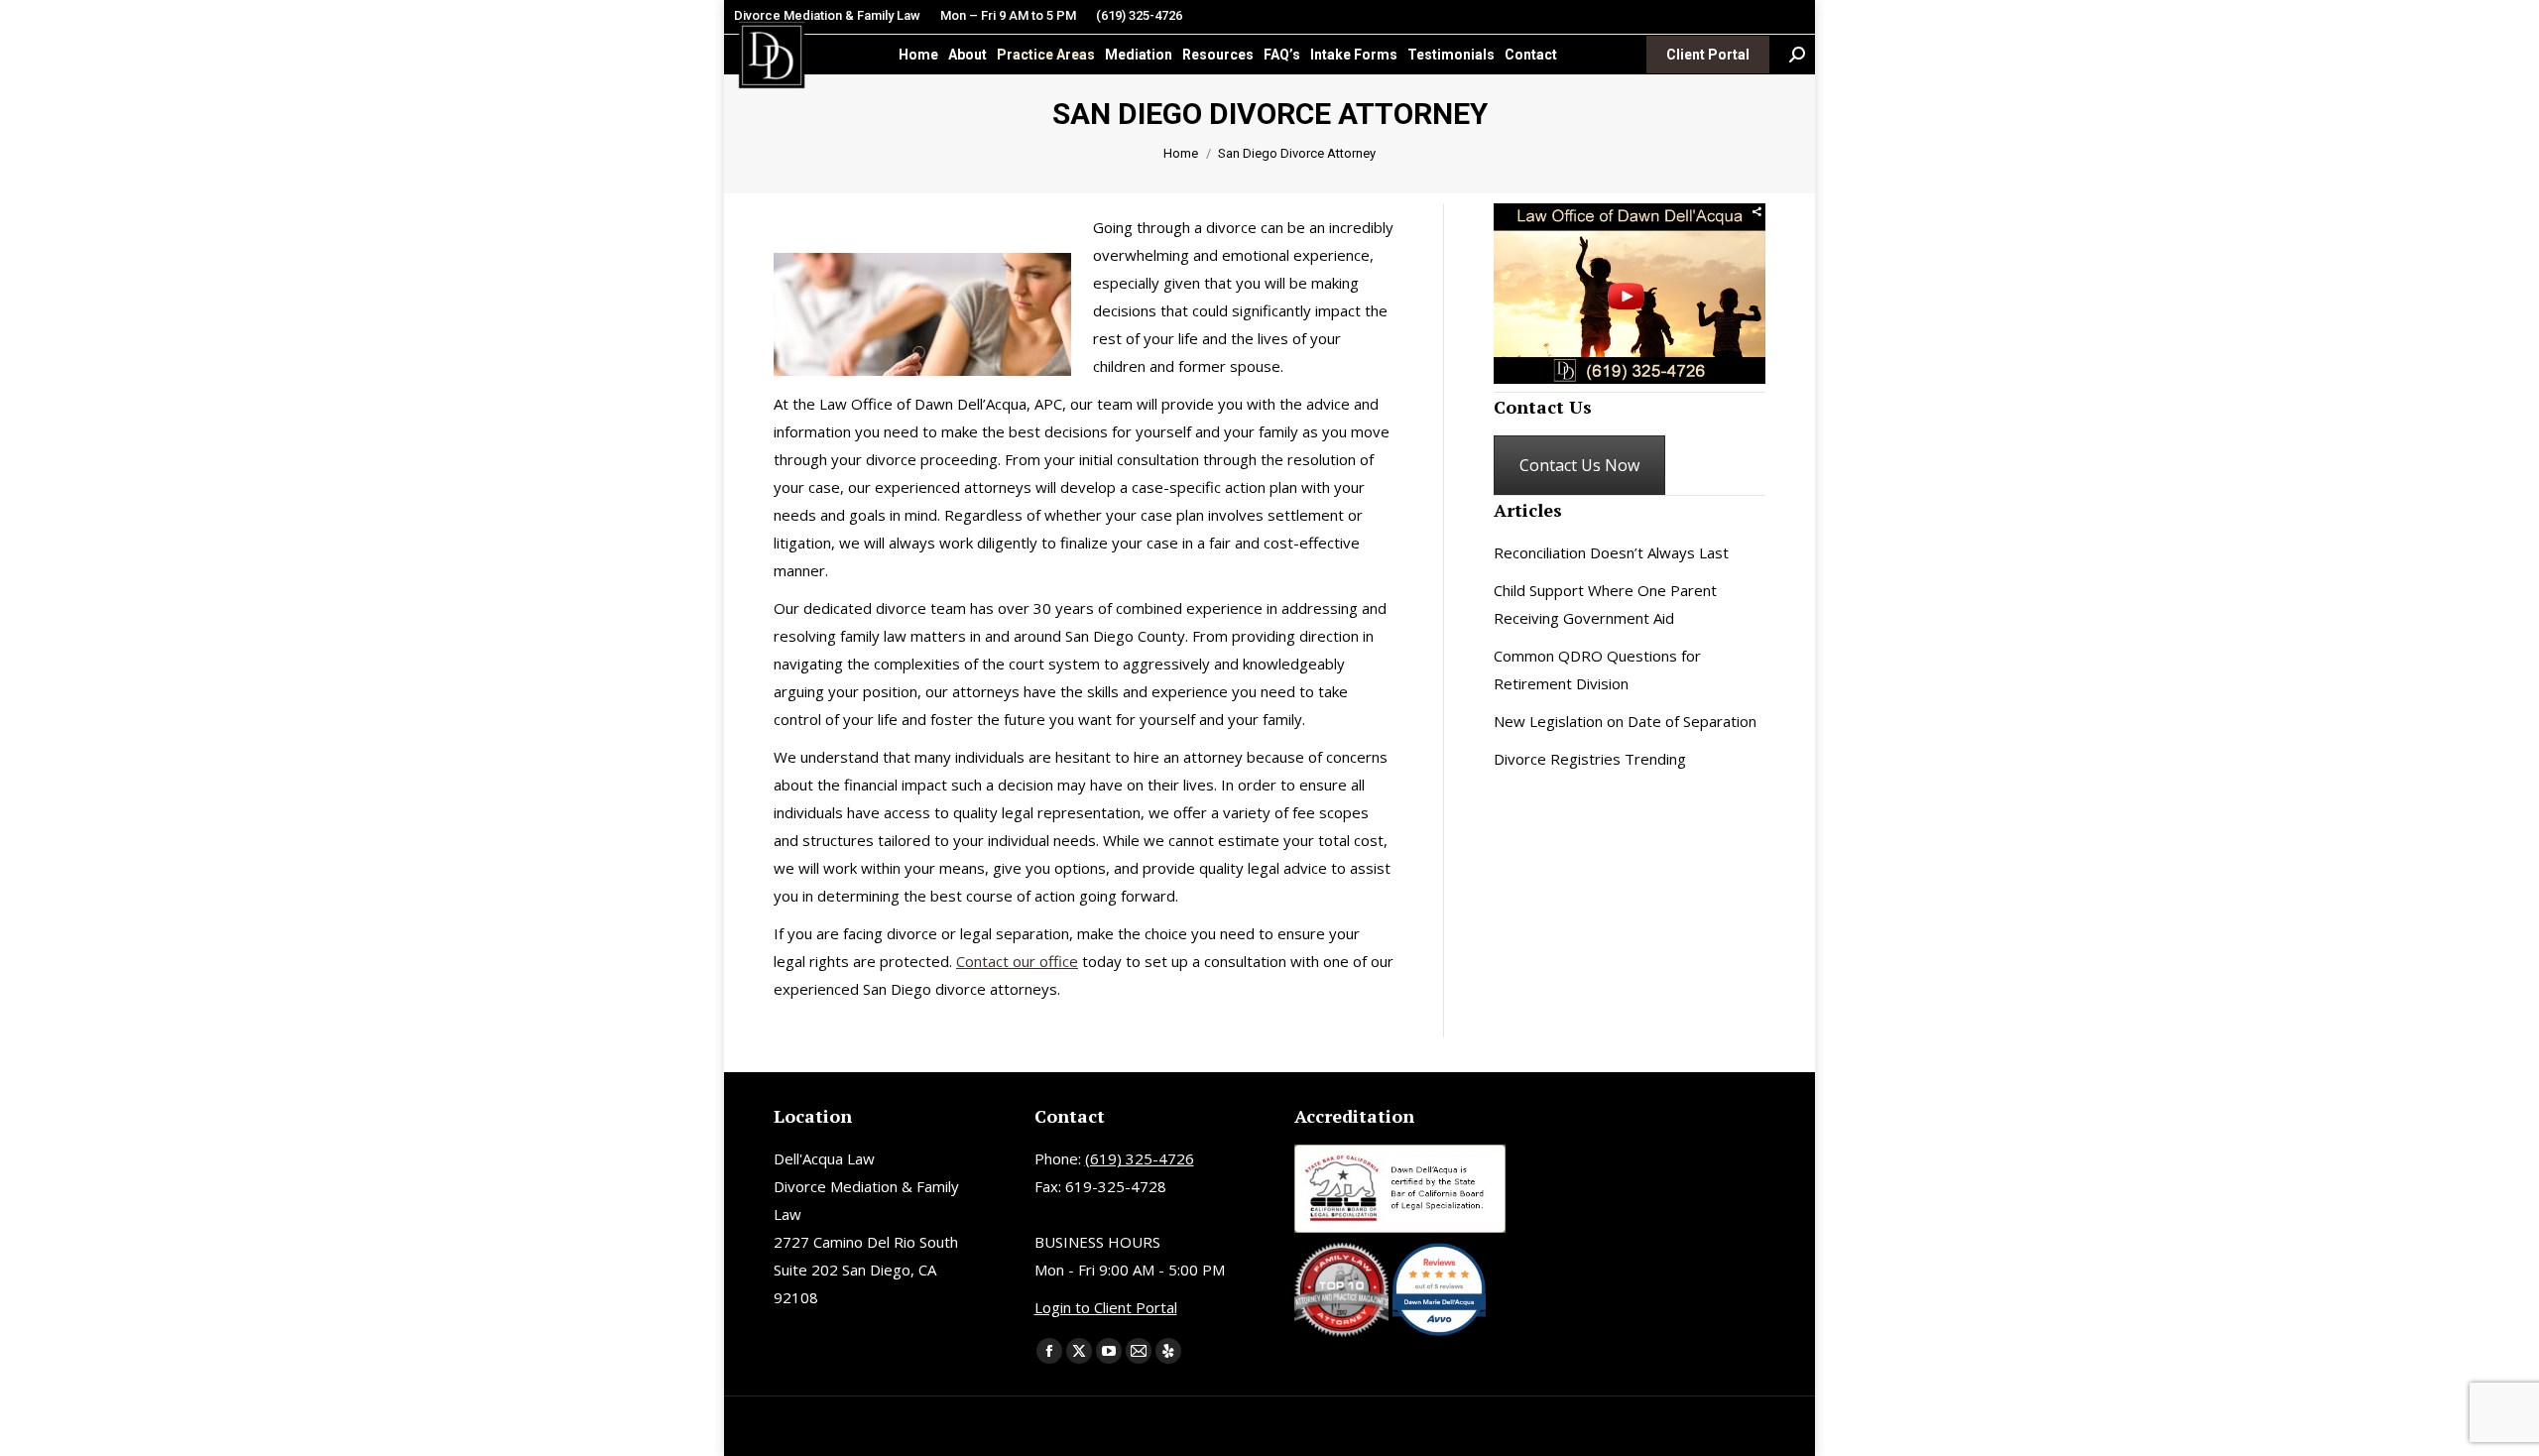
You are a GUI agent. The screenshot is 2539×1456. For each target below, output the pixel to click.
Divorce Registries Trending (1590, 759)
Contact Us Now (1579, 465)
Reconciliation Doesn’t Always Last (1611, 552)
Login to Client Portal (1106, 1307)
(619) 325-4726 (1139, 15)
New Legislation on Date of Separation (1625, 721)
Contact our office (1017, 961)
